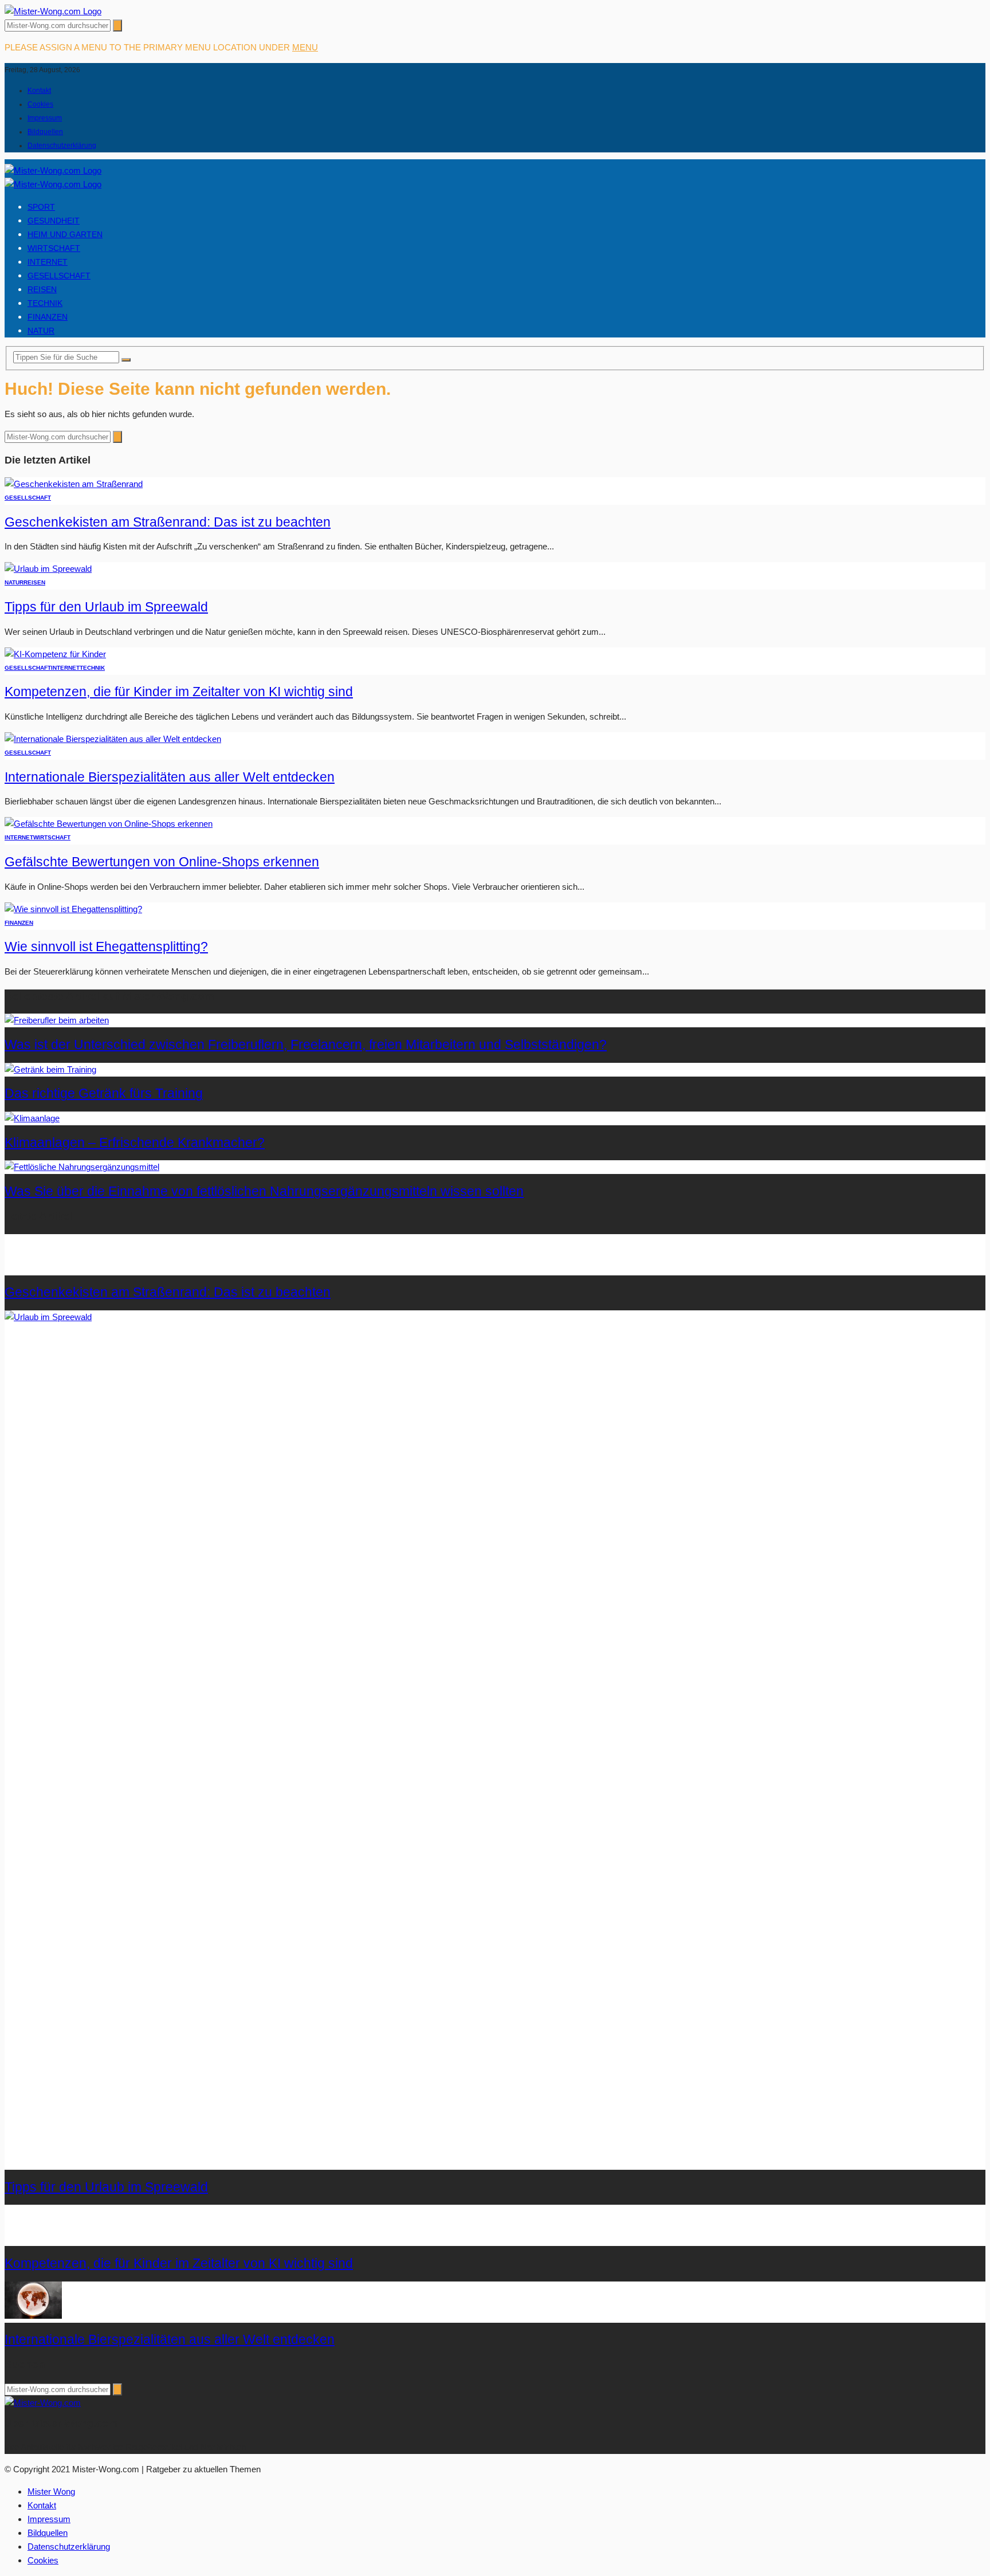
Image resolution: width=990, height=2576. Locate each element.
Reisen (42, 289)
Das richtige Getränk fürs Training (104, 1093)
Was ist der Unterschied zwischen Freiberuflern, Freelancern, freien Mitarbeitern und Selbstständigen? (306, 1045)
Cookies (40, 104)
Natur (41, 331)
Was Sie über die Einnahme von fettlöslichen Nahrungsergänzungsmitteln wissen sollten (264, 1191)
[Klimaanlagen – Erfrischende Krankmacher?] (32, 1118)
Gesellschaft (59, 276)
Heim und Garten (65, 234)
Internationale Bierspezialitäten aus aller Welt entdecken (170, 777)
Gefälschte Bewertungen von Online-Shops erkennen (162, 862)
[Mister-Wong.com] (53, 11)
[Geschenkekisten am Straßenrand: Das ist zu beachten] (74, 484)
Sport (41, 207)
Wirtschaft (54, 248)
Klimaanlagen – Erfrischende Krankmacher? (135, 1143)
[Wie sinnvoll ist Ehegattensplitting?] (73, 909)
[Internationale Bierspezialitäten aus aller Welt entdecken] (113, 739)
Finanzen (48, 317)
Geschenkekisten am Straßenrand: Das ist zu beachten (168, 522)
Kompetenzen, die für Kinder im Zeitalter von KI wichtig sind (179, 692)
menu (305, 47)
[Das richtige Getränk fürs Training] (50, 1069)
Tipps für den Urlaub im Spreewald (106, 607)
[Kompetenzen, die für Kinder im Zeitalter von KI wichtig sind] (55, 654)
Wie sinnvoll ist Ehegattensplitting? (106, 947)
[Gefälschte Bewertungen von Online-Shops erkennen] (109, 824)
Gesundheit (54, 221)
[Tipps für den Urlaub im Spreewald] (48, 569)
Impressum (45, 118)
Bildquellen (45, 132)
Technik (45, 303)
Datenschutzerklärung (62, 146)
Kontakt (39, 91)
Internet (48, 262)
